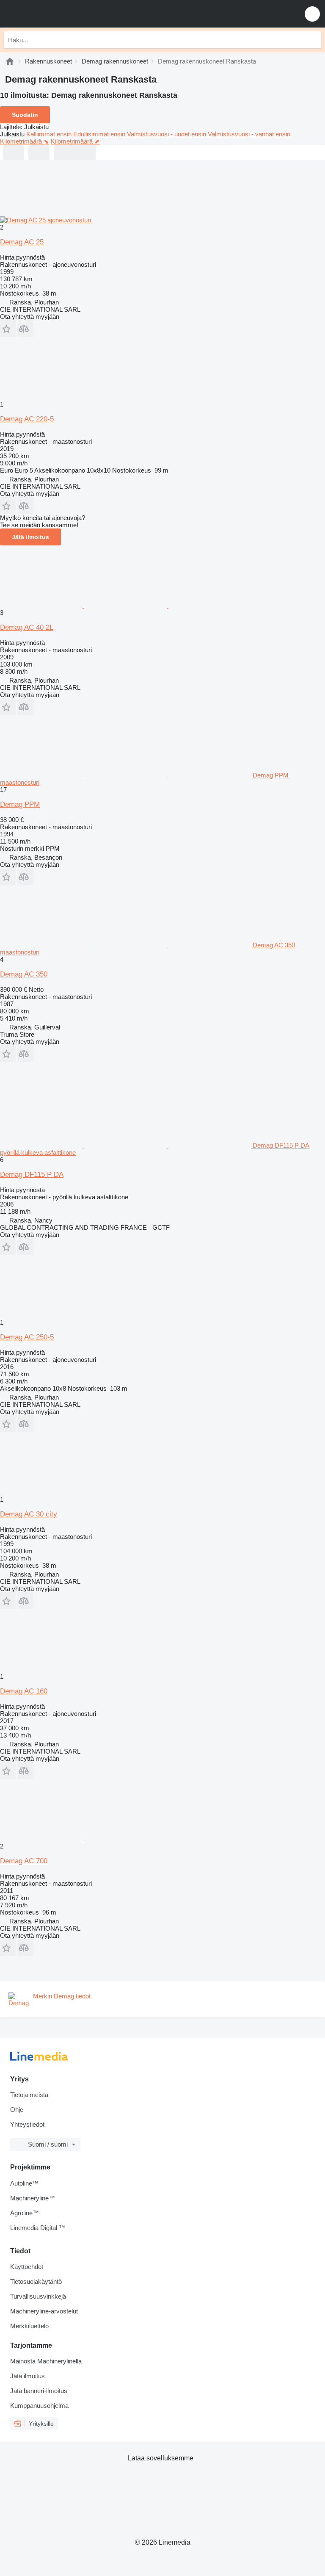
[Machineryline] (10, 61)
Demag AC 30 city (29, 1514)
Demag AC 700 (24, 1861)
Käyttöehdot (27, 2267)
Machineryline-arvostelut (44, 2311)
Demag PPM (20, 804)
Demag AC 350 (24, 974)
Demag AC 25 (22, 242)
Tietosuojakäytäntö (36, 2281)
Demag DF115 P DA (32, 1175)
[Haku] (313, 40)
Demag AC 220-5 (27, 419)
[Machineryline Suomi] (59, 14)
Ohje (17, 2110)
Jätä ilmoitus (30, 537)
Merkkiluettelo (29, 2326)
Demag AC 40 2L (27, 627)
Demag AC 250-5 (27, 1337)
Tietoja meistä (29, 2095)
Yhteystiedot (27, 2124)
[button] (312, 14)
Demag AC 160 (24, 1691)
